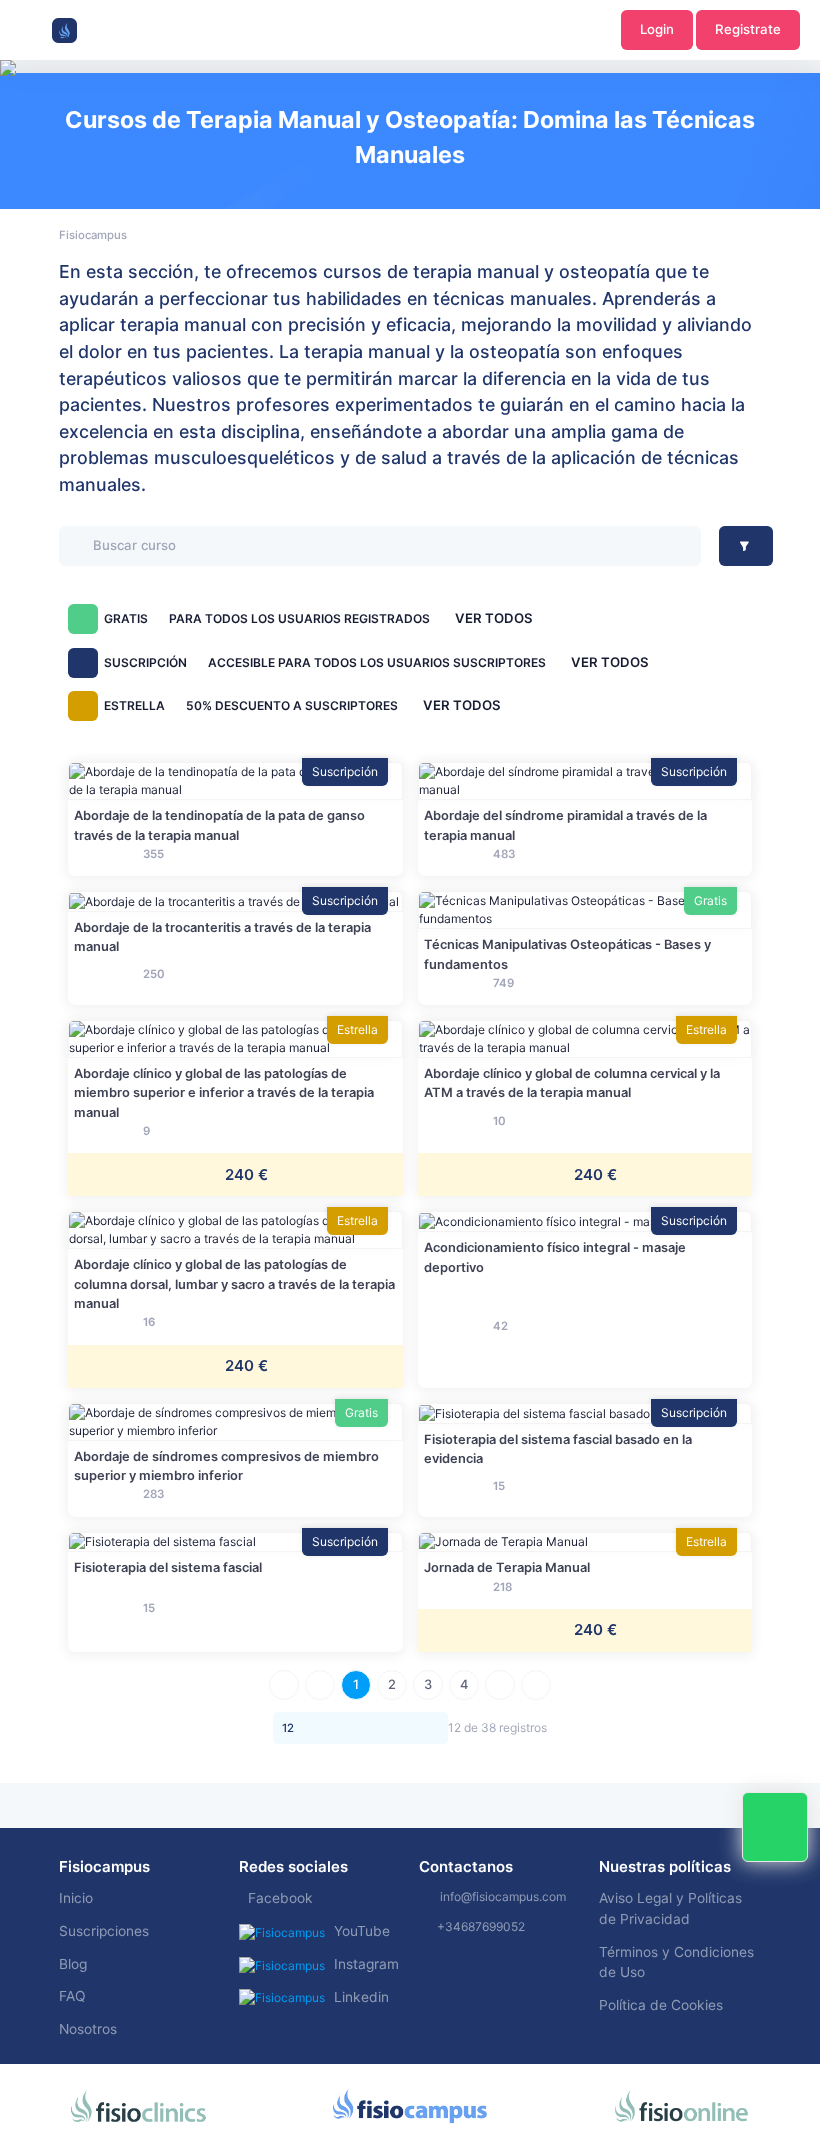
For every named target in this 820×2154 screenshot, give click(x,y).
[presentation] (18, 130)
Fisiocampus (93, 235)
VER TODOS (494, 618)
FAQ (72, 1996)
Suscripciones (104, 1931)
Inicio (76, 1898)
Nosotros (88, 2029)
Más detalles (235, 780)
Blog (73, 1964)
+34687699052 (481, 1926)
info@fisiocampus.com (503, 1896)
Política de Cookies (661, 2005)
